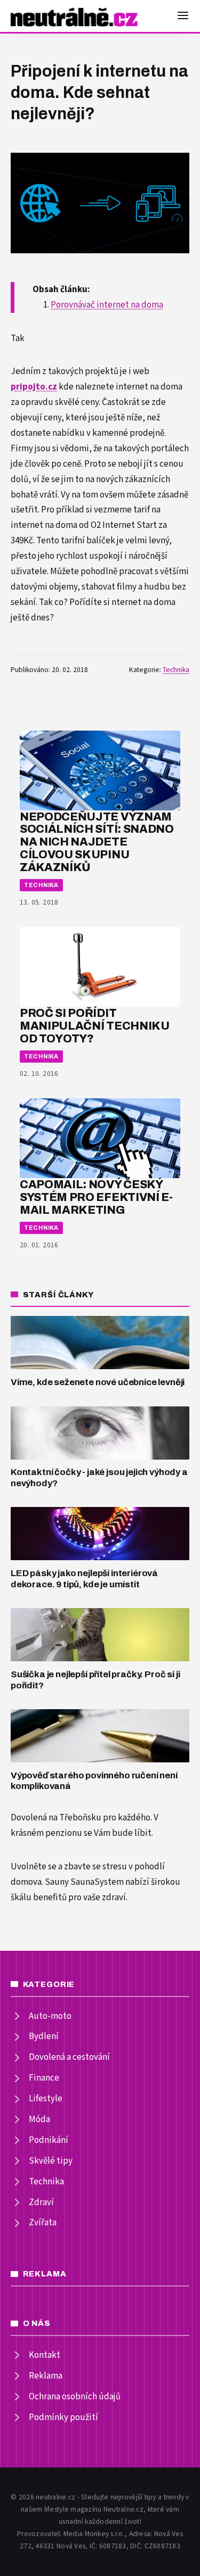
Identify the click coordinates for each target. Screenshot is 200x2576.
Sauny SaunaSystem (84, 1882)
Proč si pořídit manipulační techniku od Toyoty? (95, 1026)
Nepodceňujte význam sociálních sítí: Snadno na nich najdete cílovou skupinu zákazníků (97, 842)
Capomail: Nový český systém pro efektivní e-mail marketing (96, 1197)
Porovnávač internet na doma (107, 305)
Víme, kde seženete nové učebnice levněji (98, 1382)
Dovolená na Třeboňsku (56, 1818)
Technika (176, 670)
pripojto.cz (34, 387)
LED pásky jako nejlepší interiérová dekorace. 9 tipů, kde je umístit (84, 1579)
